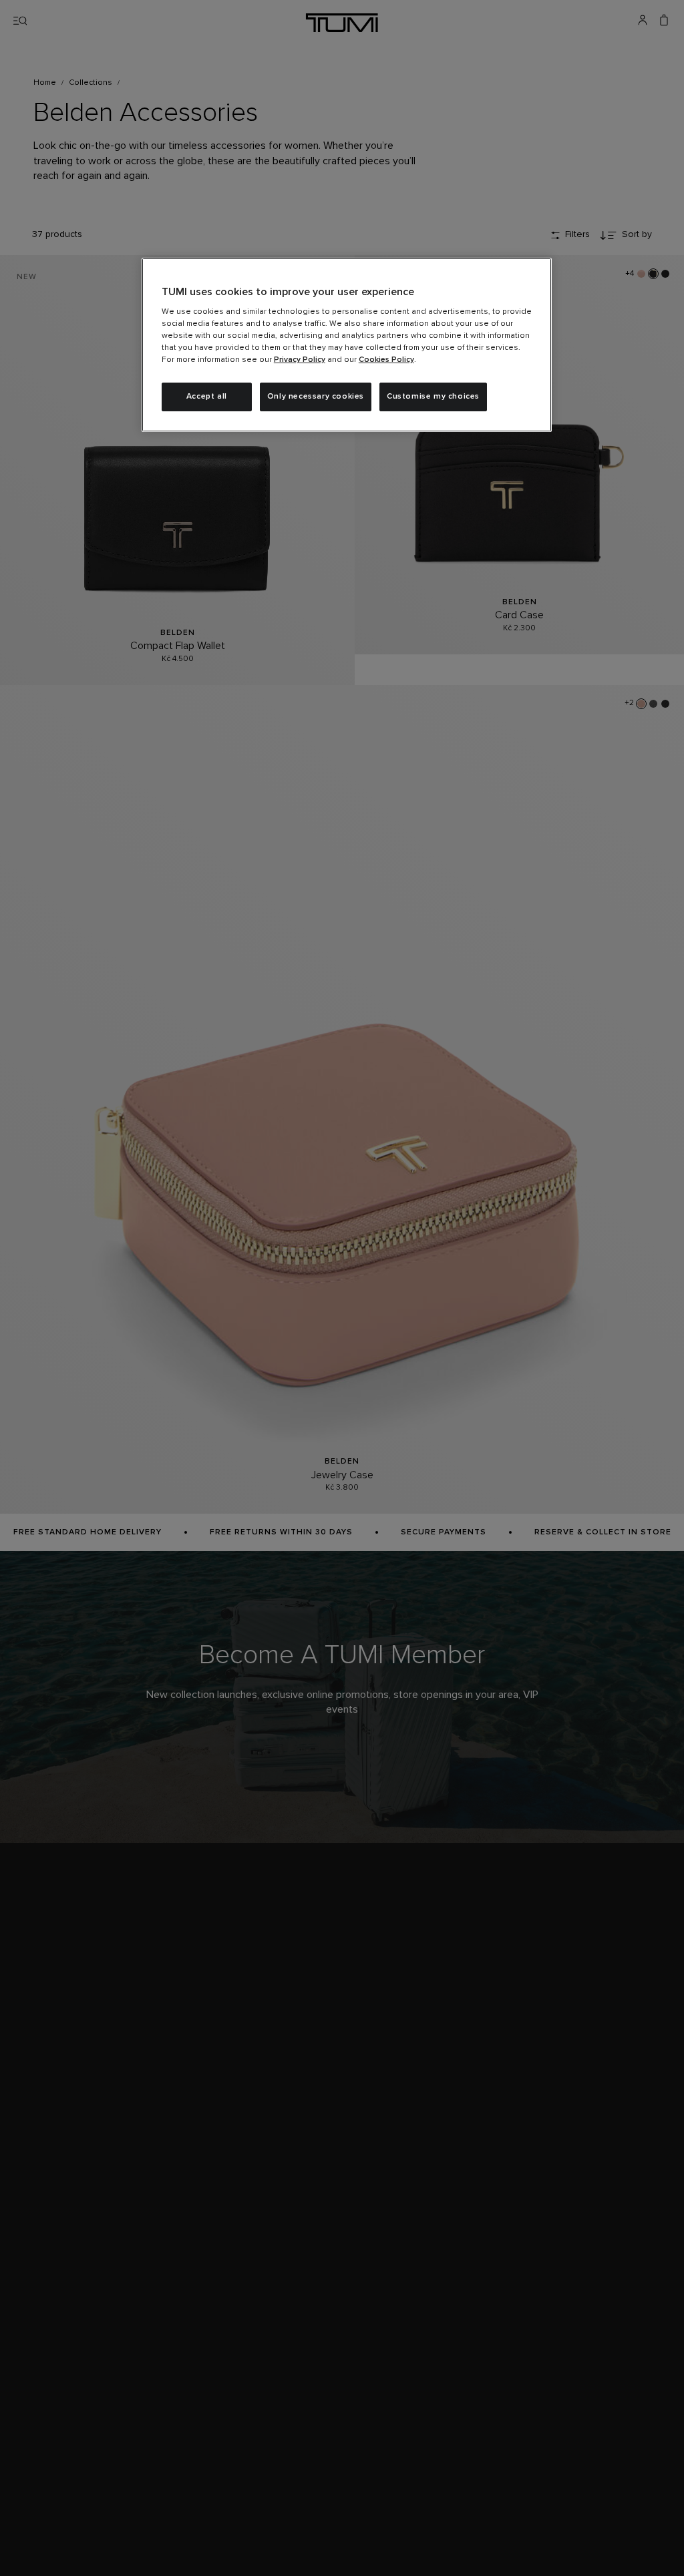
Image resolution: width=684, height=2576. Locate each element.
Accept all (207, 397)
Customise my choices (433, 397)
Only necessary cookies (316, 397)
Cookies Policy (386, 360)
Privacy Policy (300, 360)
